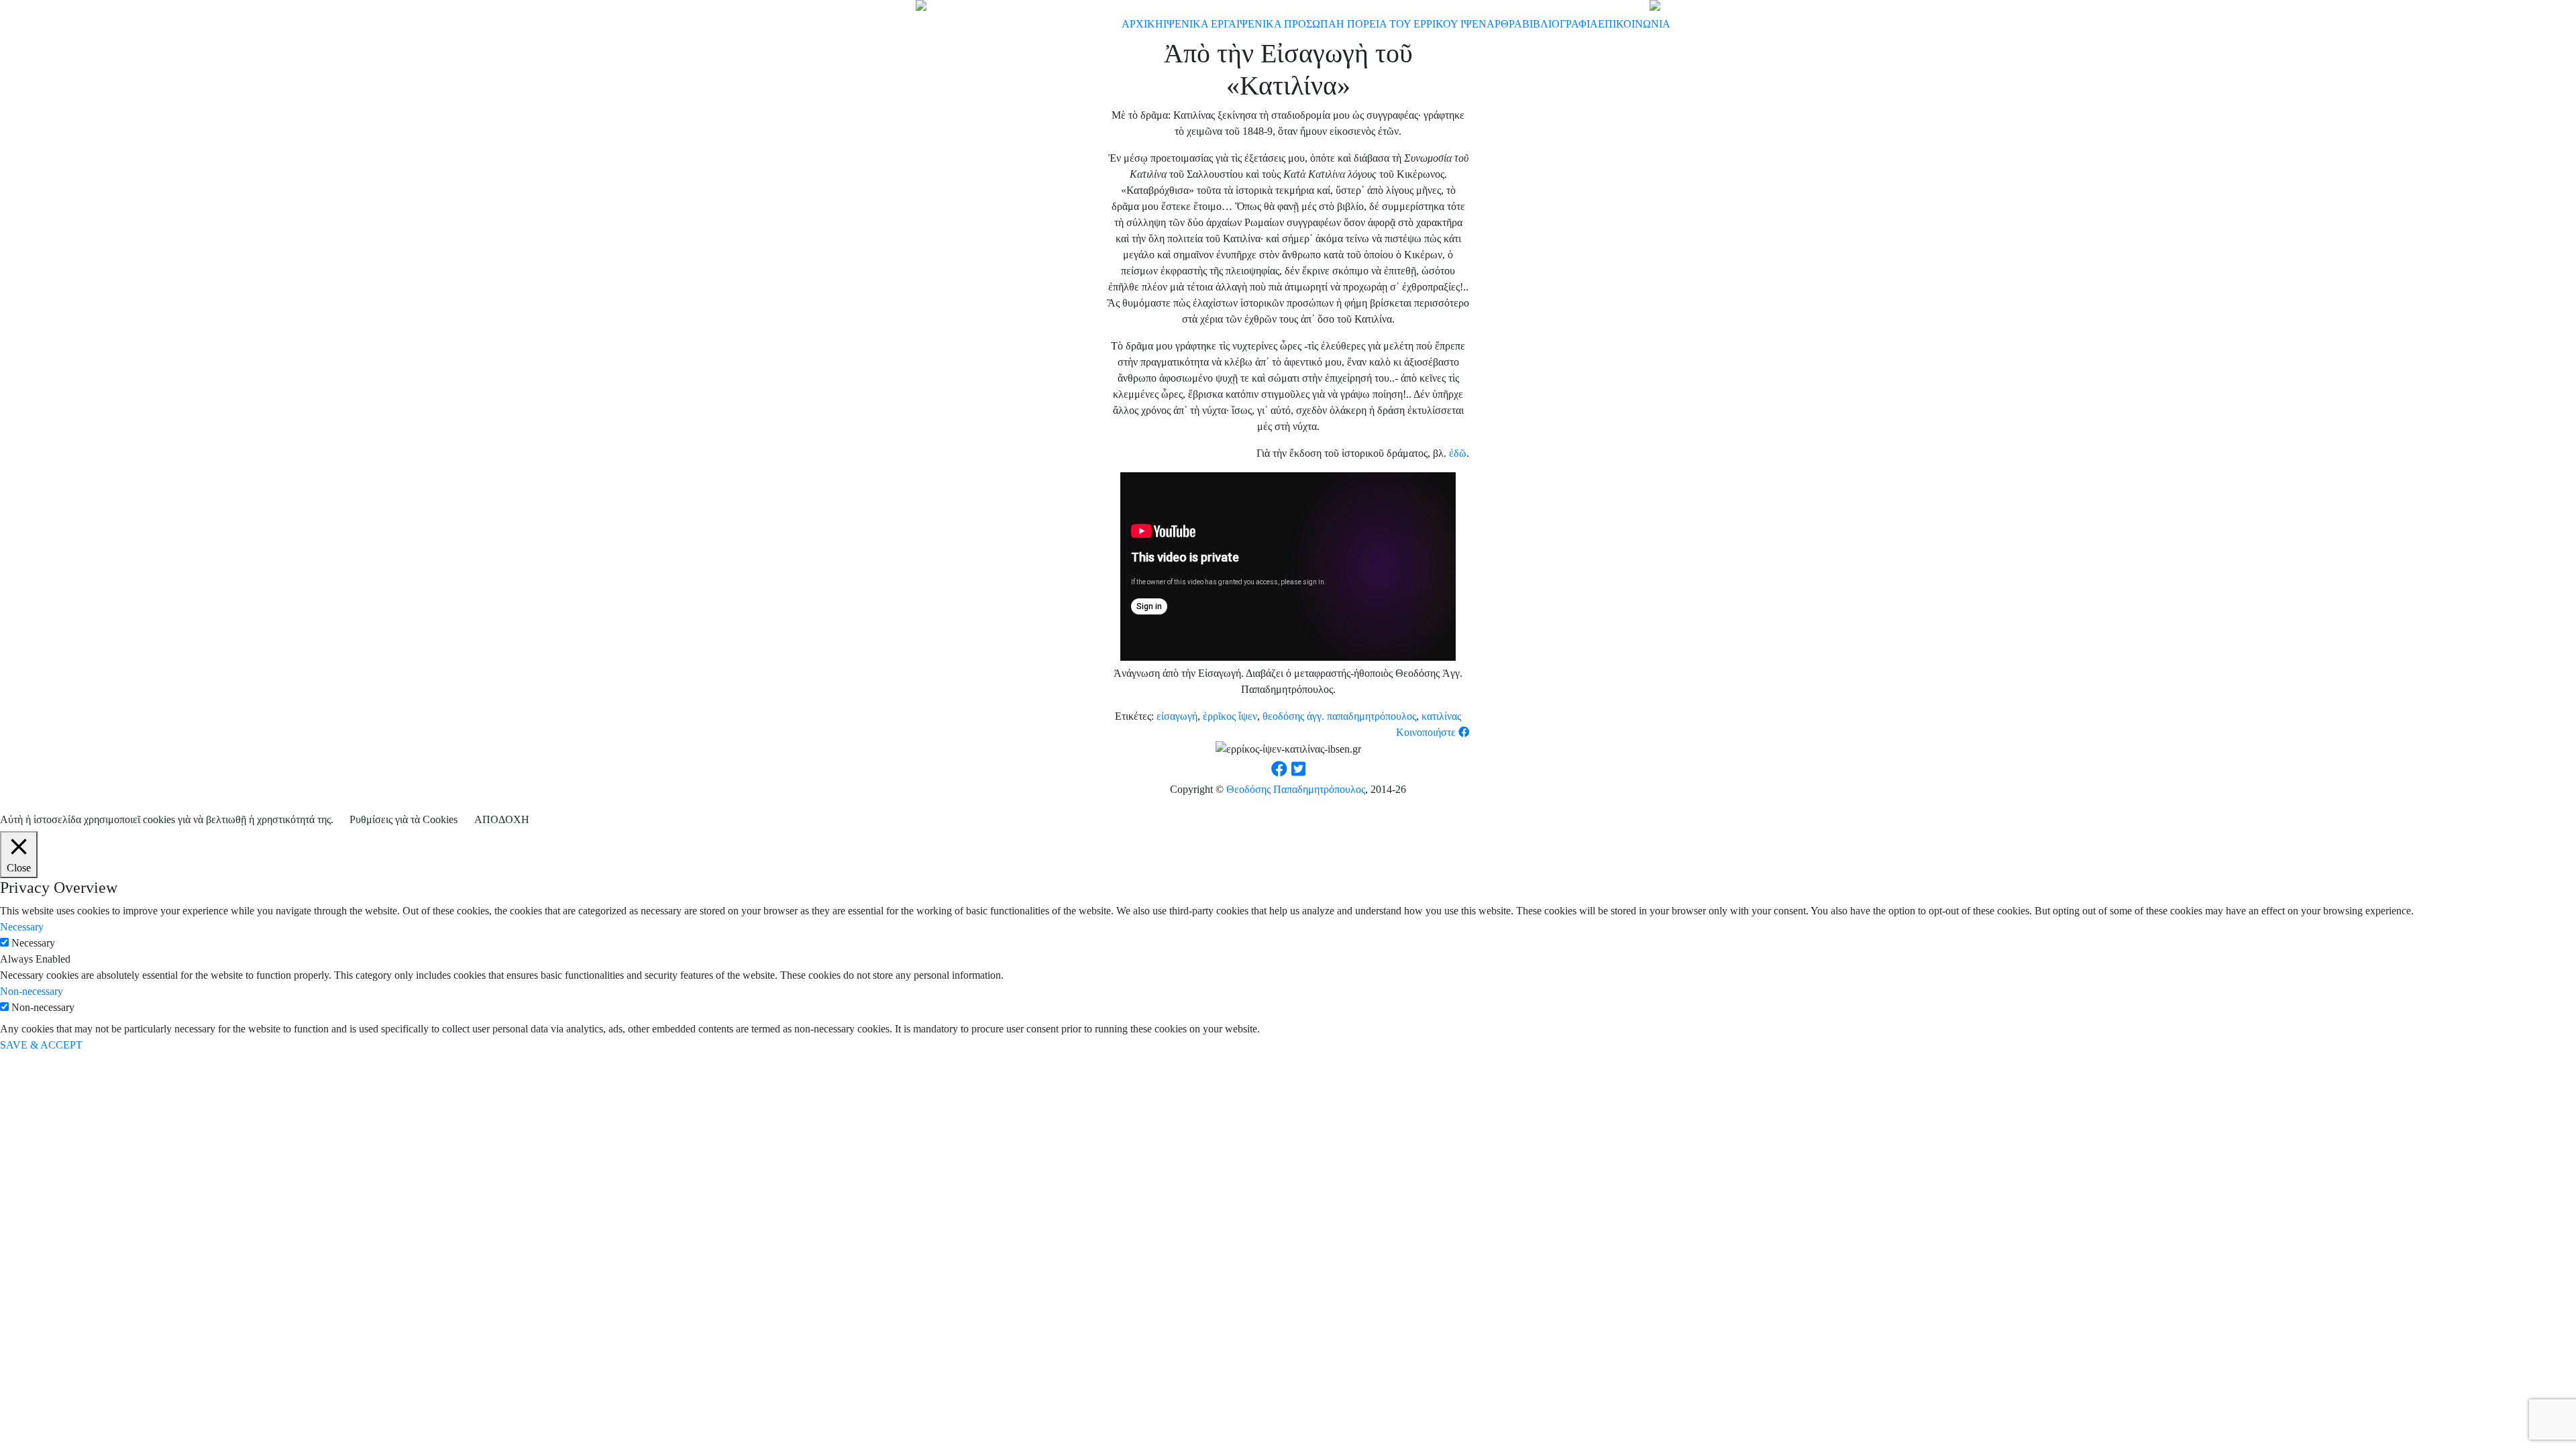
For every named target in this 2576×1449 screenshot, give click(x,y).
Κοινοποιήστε (1427, 732)
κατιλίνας (1441, 716)
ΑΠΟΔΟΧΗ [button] (502, 819)
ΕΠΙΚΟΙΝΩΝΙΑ (1634, 24)
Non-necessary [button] (32, 991)
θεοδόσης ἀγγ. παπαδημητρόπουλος (1339, 716)
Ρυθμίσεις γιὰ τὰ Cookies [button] (404, 819)
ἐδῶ (1458, 453)
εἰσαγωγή (1177, 716)
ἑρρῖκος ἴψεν (1230, 716)
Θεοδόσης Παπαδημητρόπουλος (1296, 789)
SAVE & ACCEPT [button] (41, 1045)
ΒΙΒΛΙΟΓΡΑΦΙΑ (1560, 24)
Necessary (33, 943)
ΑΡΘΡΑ (1504, 24)
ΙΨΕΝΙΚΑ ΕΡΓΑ (1200, 24)
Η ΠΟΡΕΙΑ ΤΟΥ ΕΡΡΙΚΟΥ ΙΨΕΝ (1411, 24)
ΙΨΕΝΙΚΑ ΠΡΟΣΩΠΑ (1286, 24)
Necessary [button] (22, 927)
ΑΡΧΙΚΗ (1142, 24)
